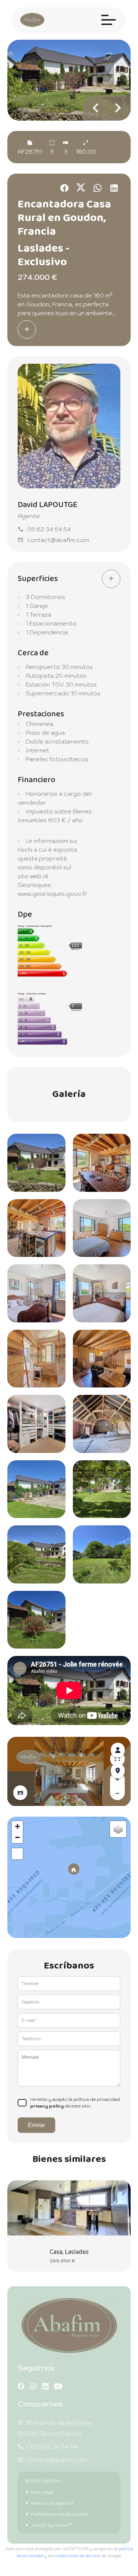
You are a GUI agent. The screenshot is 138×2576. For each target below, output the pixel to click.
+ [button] (17, 1826)
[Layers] (118, 1829)
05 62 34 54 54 (49, 529)
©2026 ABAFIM (43, 2481)
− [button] (17, 1837)
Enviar (36, 2125)
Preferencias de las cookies (59, 2514)
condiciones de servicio (78, 2556)
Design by (52, 2525)
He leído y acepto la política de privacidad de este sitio (75, 2103)
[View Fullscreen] (17, 1854)
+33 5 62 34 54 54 (52, 2447)
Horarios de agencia (52, 2503)
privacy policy (47, 2106)
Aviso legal (42, 2492)
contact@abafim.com (58, 540)
